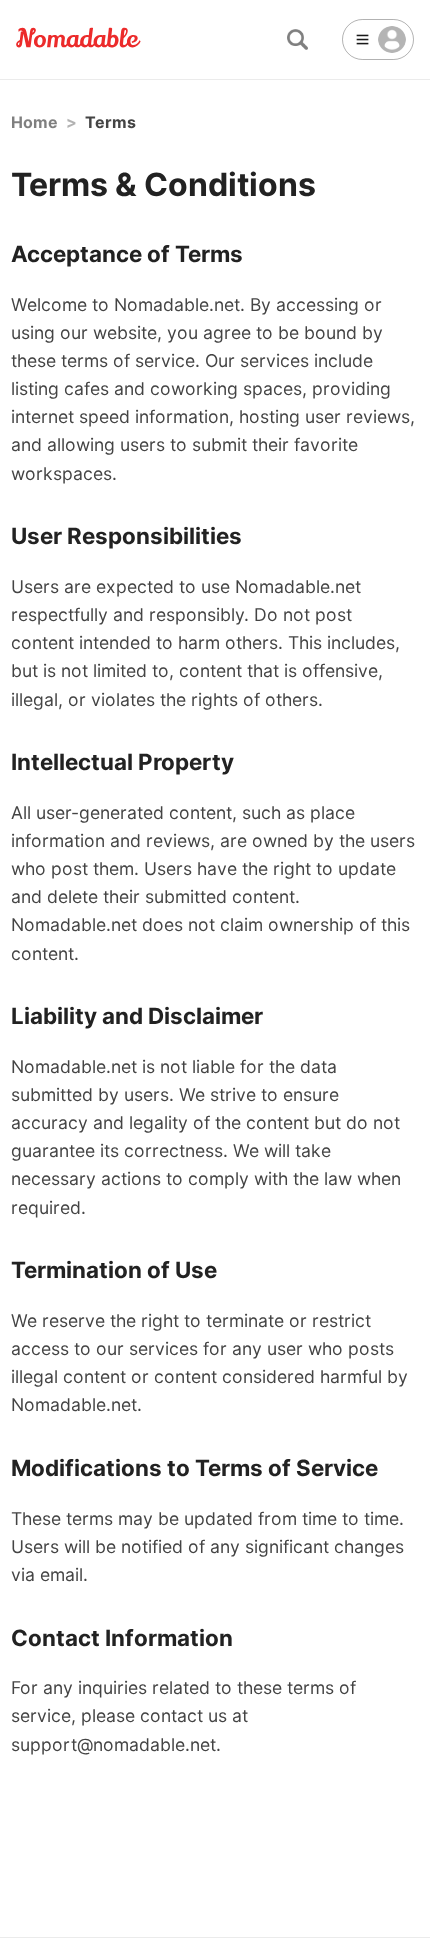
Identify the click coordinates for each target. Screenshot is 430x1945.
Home (34, 122)
